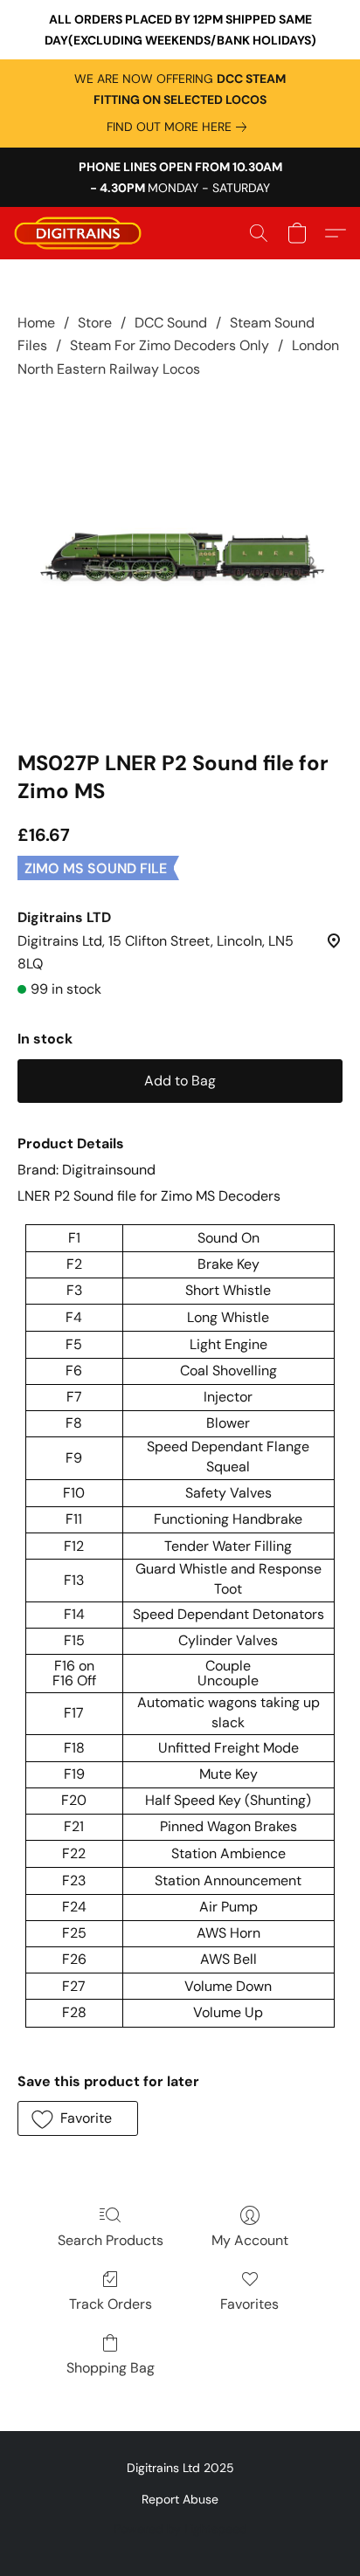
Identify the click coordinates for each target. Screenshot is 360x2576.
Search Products (111, 2240)
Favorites (249, 2304)
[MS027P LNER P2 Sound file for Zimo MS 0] (180, 561)
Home (36, 323)
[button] (81, 233)
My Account (250, 2240)
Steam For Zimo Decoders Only (170, 345)
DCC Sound (171, 323)
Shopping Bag (111, 2368)
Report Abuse (180, 2499)
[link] (180, 127)
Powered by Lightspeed (180, 2529)
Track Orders (111, 2304)
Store (95, 323)
